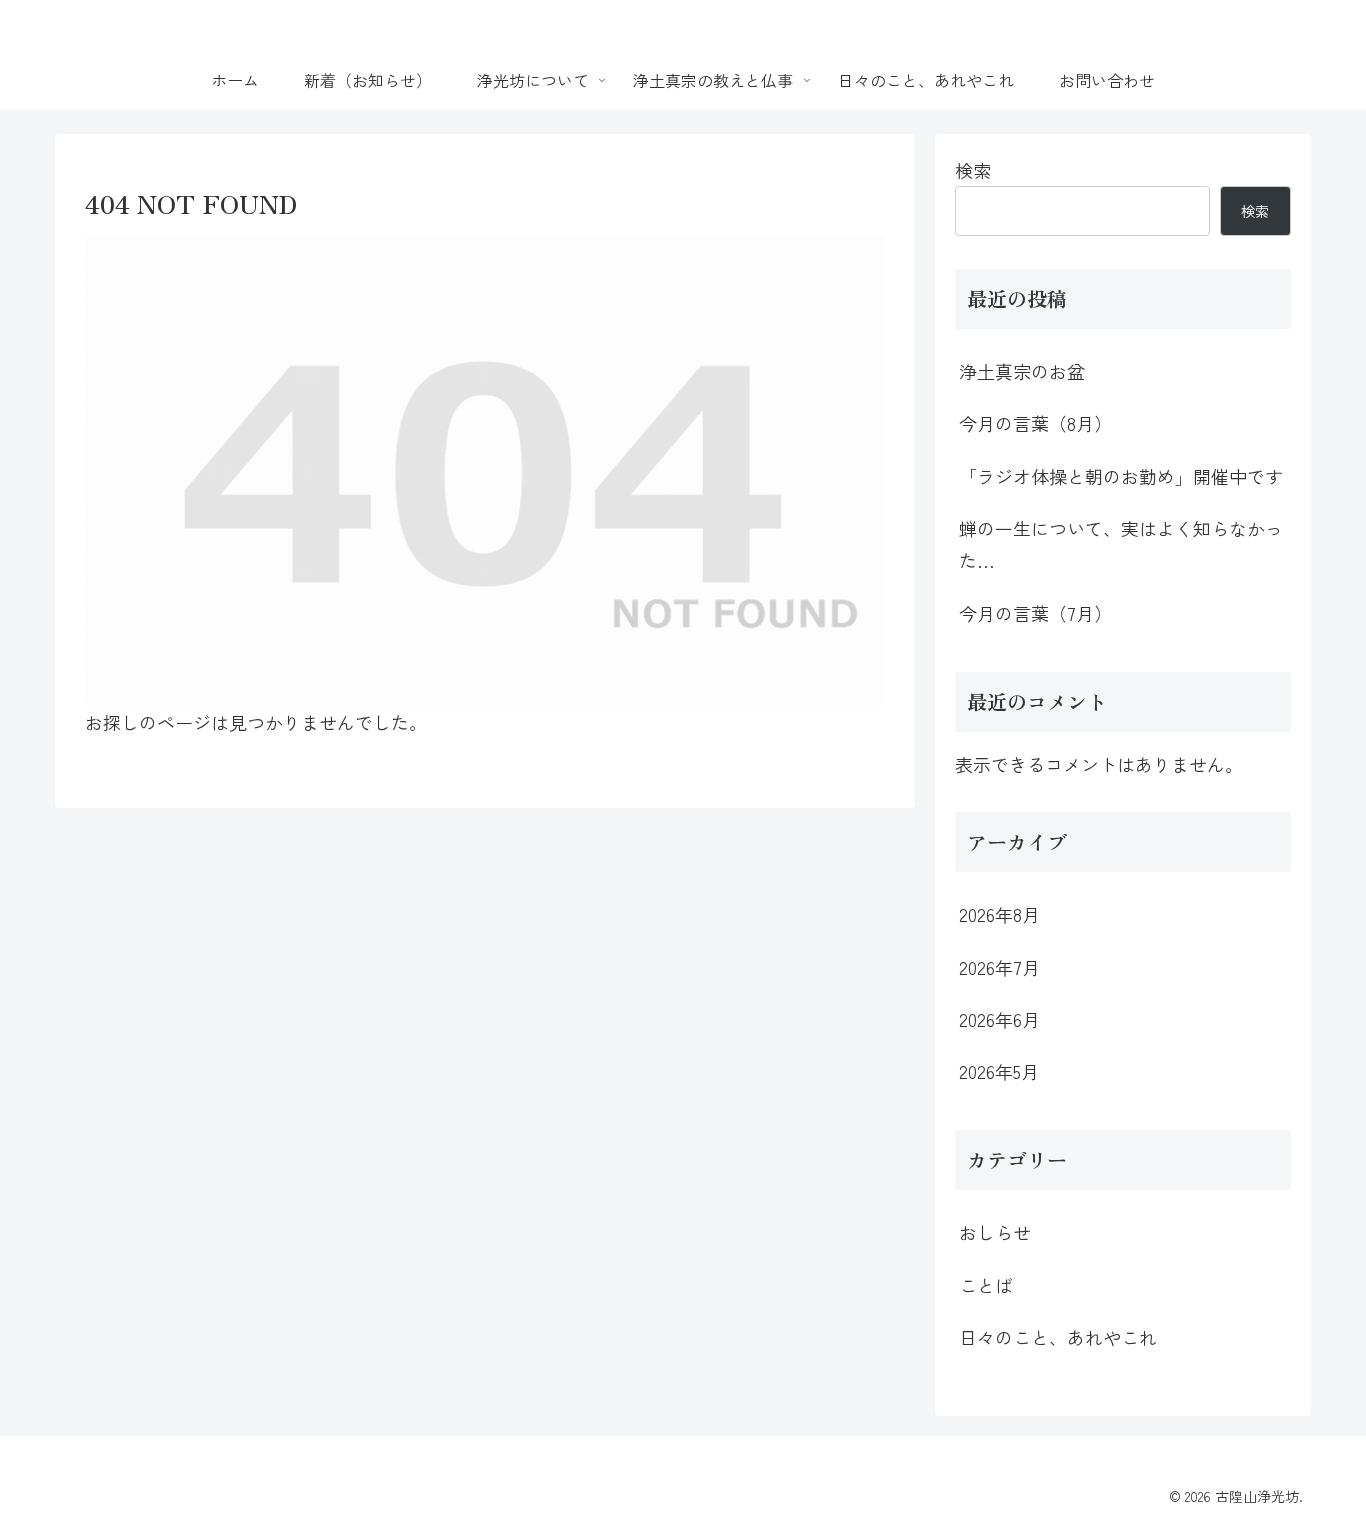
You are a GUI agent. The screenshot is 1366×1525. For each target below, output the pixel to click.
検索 (973, 170)
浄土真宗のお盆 (1022, 371)
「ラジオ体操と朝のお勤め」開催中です (1121, 476)
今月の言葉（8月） (1035, 423)
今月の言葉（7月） (1035, 613)
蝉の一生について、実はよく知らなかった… (1121, 544)
